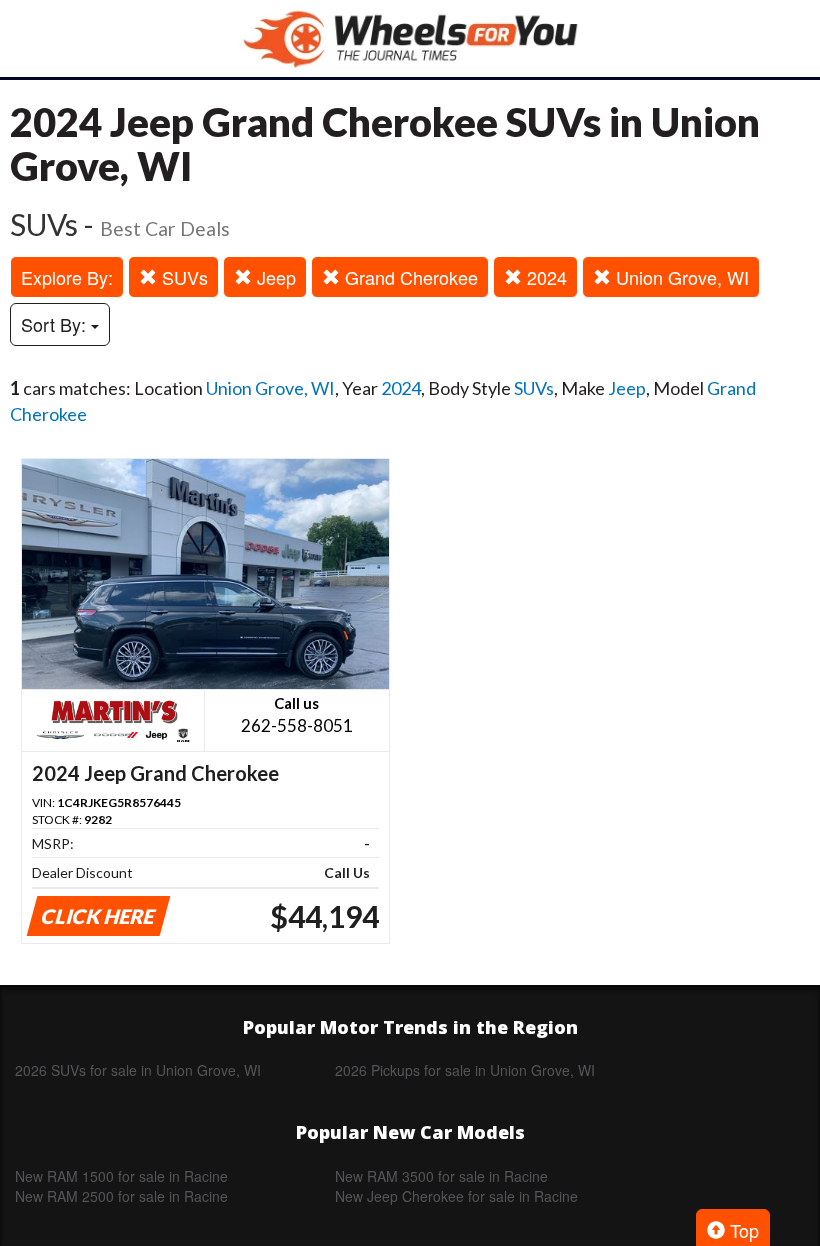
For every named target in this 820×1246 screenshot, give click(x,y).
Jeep (274, 277)
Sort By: (56, 324)
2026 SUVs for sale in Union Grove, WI (138, 1070)
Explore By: (67, 277)
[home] (410, 38)
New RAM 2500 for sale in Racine (121, 1196)
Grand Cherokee (409, 277)
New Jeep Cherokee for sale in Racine (456, 1196)
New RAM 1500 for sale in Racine (121, 1176)
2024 (544, 277)
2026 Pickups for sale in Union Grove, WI (465, 1070)
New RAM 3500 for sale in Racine (441, 1176)
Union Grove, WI (680, 277)
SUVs (182, 277)
